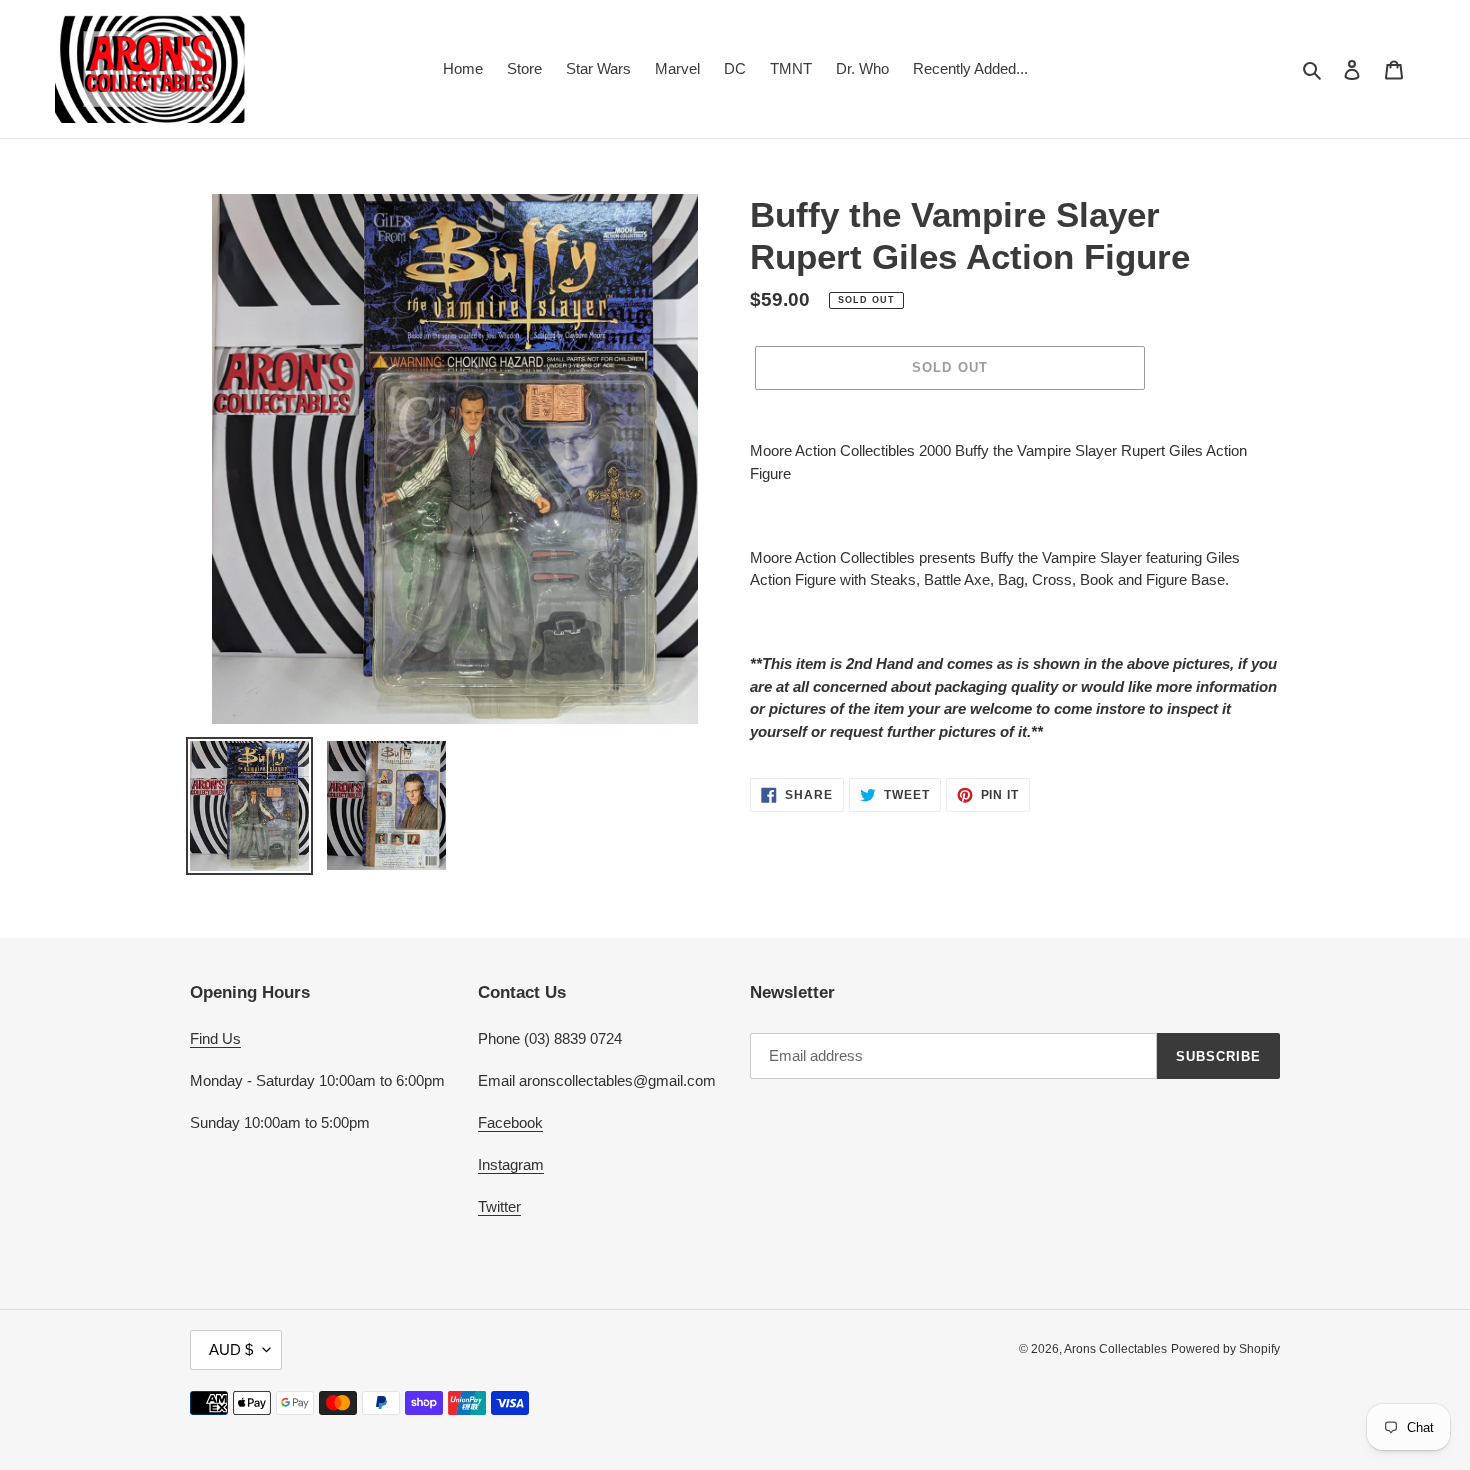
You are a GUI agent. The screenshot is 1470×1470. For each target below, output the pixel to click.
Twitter (499, 1206)
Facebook (510, 1122)
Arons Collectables (1115, 1349)
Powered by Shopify (1225, 1349)
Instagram (511, 1164)
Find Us (215, 1038)
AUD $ (231, 1349)
